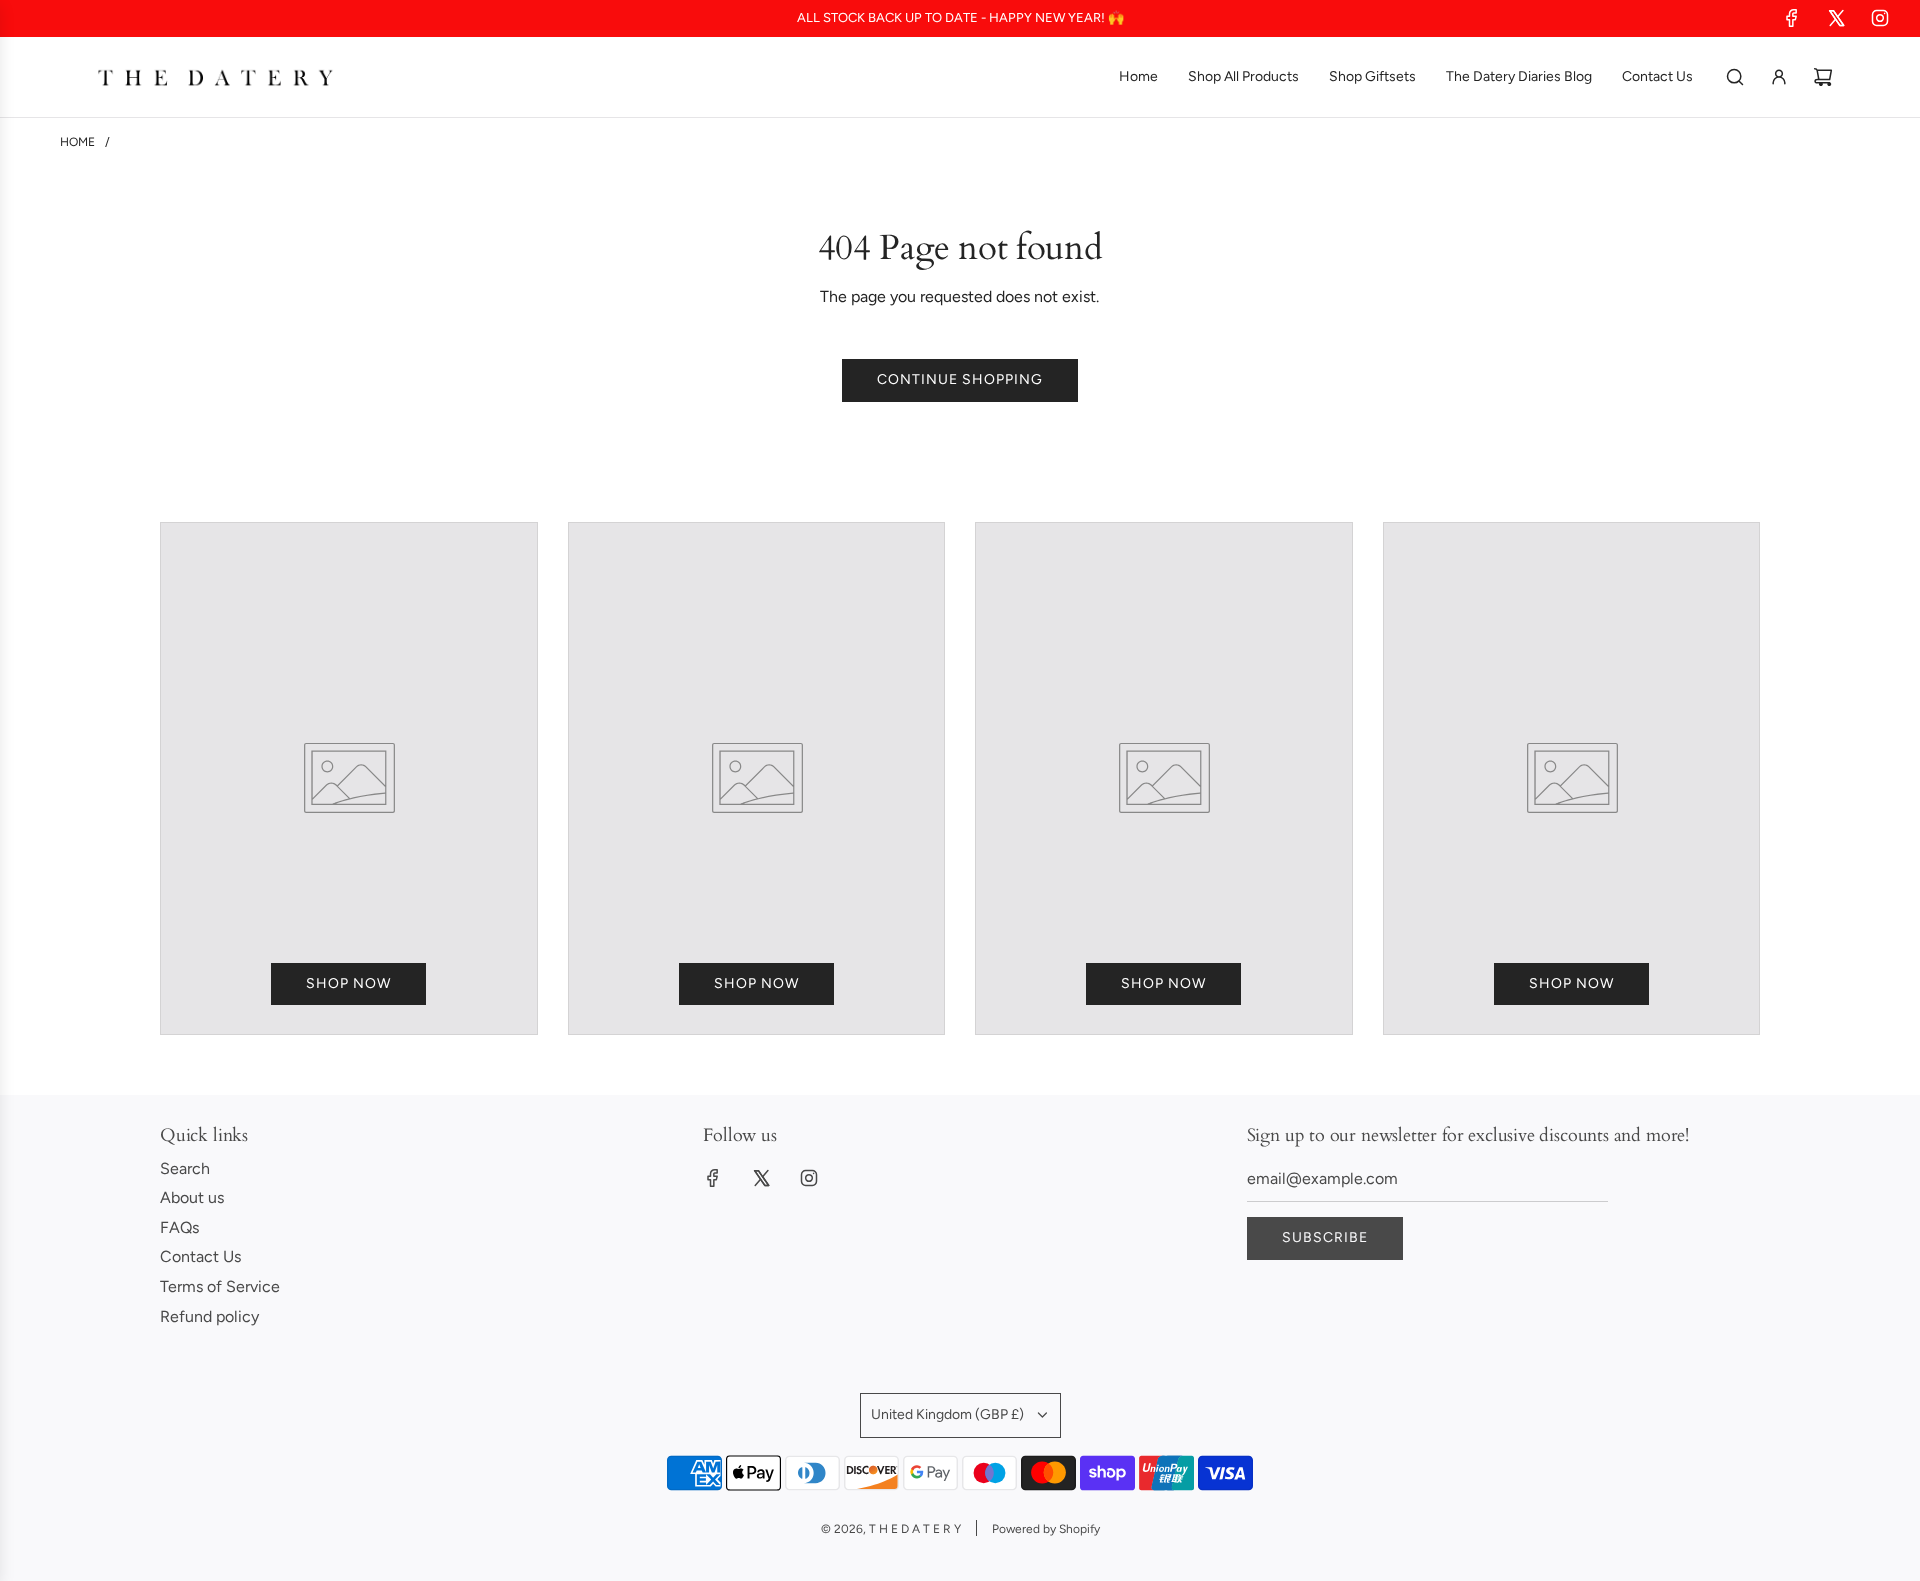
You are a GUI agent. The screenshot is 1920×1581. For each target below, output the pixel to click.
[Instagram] (1880, 18)
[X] (1836, 18)
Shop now (348, 983)
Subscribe (1325, 1237)
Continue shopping (960, 379)
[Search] (1735, 77)
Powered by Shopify (1046, 1529)
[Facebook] (1792, 18)
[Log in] (1779, 77)
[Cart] (1823, 77)
